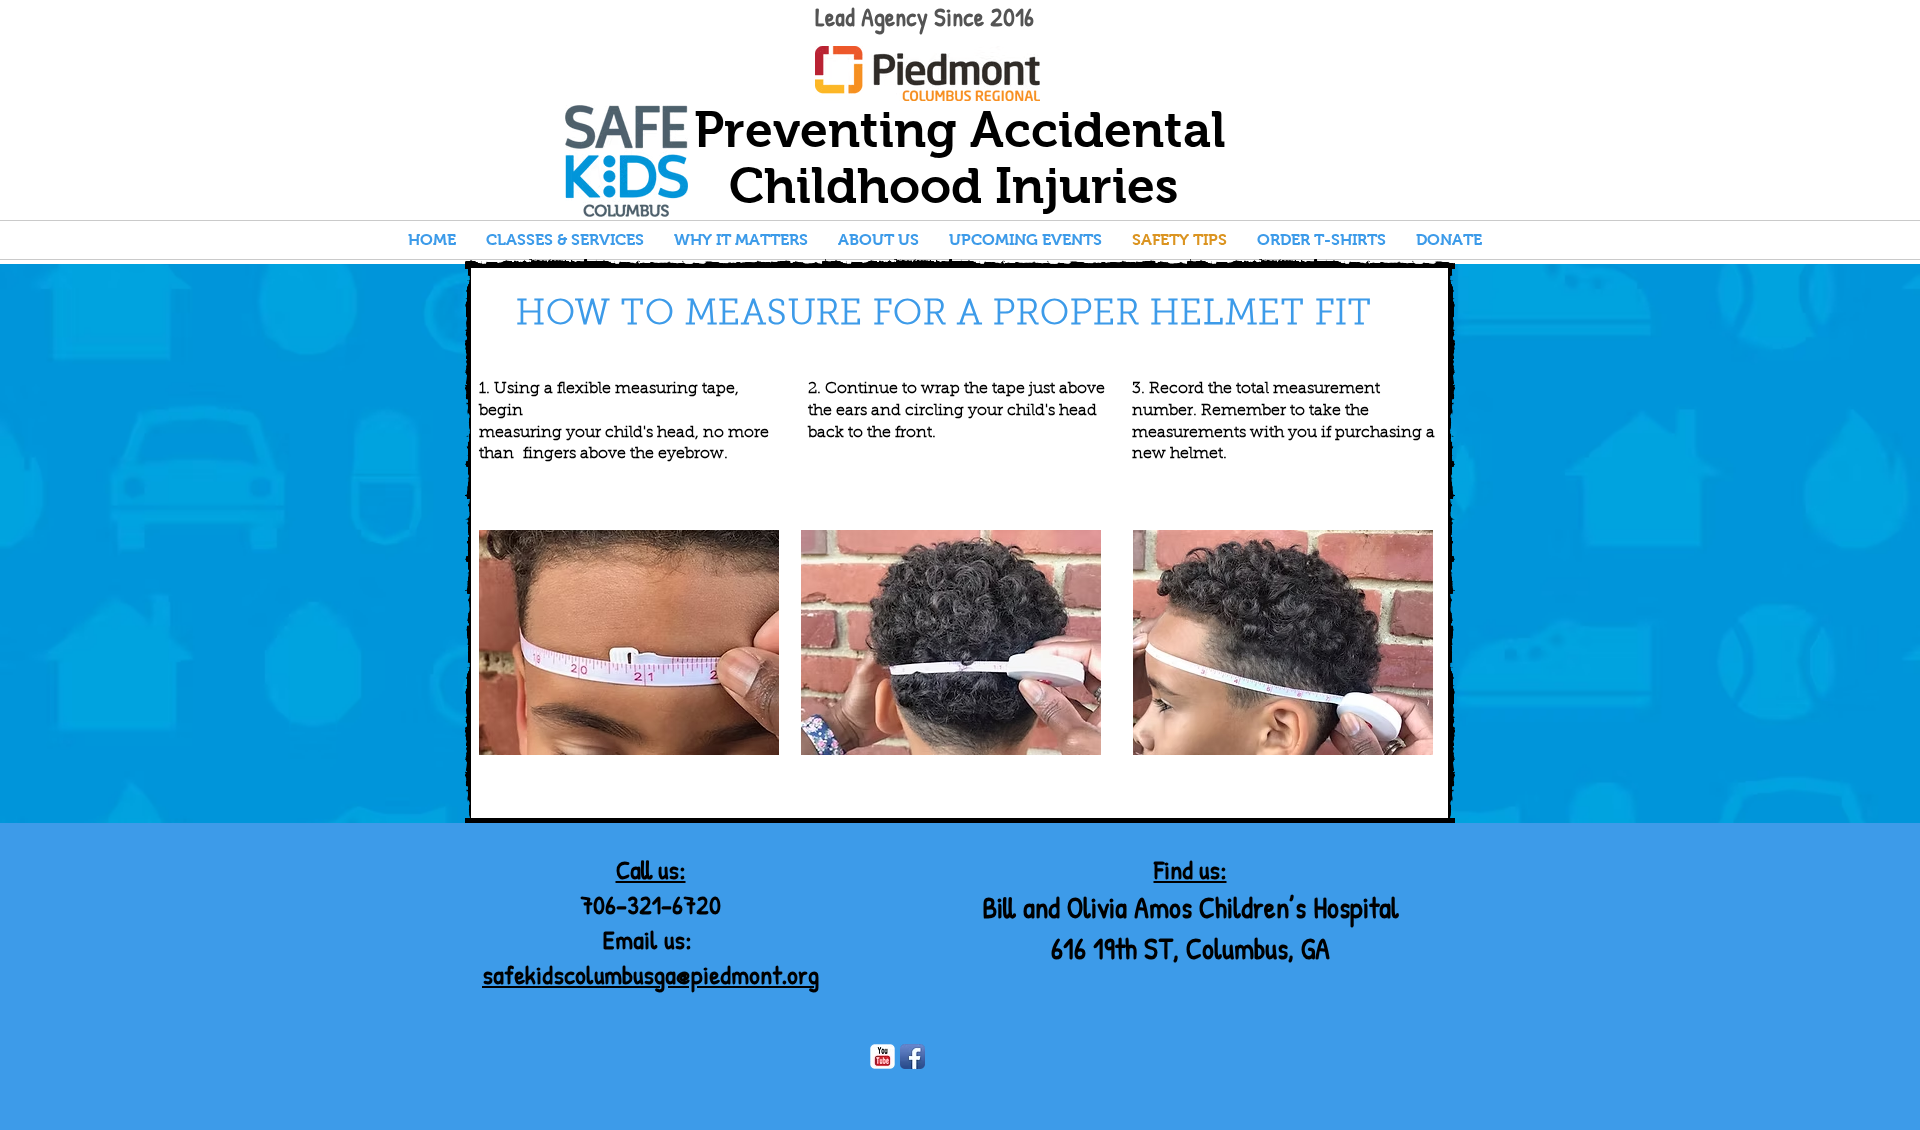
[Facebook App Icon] (912, 1056)
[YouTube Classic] (882, 1056)
